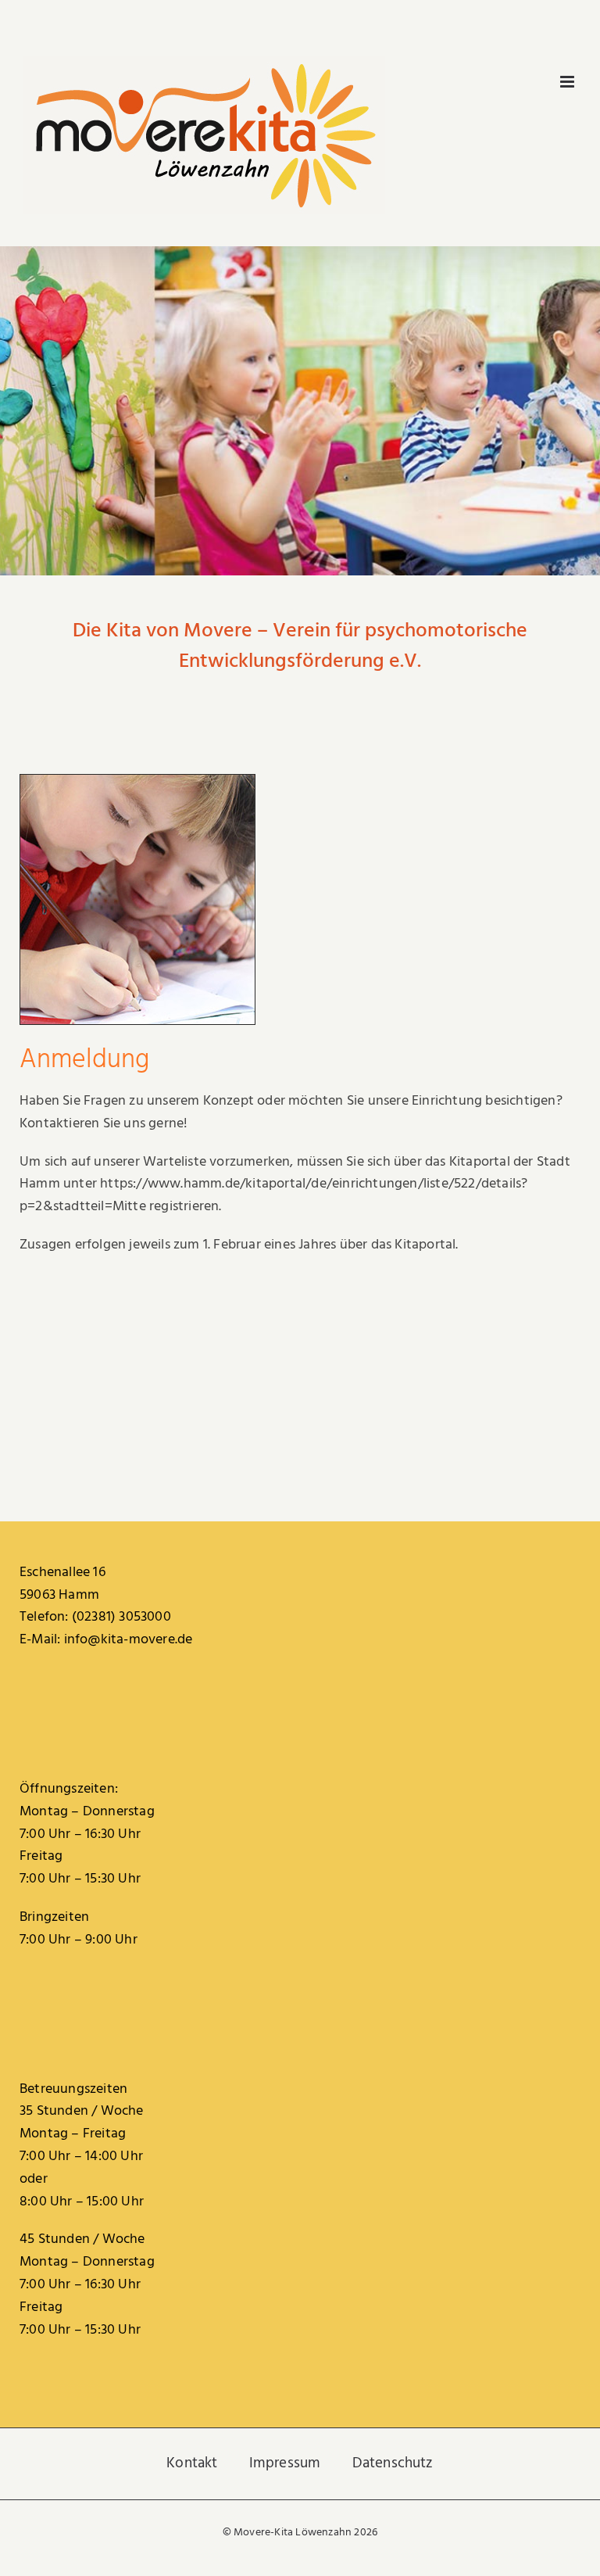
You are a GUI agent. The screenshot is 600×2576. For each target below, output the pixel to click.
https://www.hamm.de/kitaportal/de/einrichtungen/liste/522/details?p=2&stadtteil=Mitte (273, 1195)
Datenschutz (393, 2463)
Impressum (285, 2463)
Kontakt (192, 2463)
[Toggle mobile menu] (568, 82)
